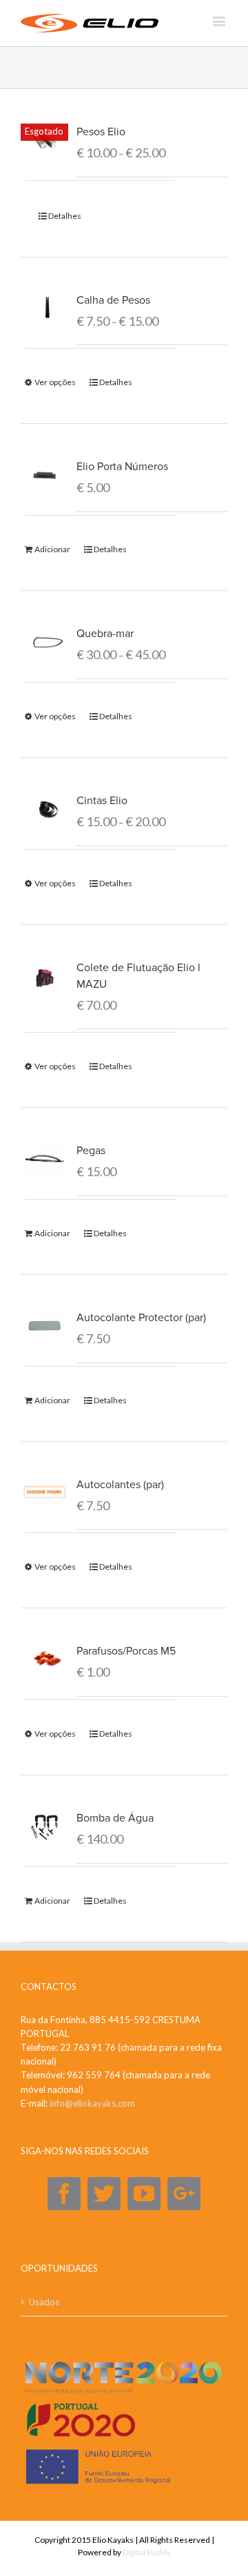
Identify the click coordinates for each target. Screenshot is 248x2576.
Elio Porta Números (122, 467)
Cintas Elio (102, 801)
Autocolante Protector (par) (141, 1318)
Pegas (91, 1151)
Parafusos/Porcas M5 (126, 1651)
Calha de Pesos (113, 300)
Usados (44, 2302)
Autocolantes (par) (120, 1485)
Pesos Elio (101, 132)
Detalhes (65, 216)
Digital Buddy (147, 2552)
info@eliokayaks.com (92, 2103)
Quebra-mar (105, 634)
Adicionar (52, 549)
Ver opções (55, 382)
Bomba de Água (115, 1818)
